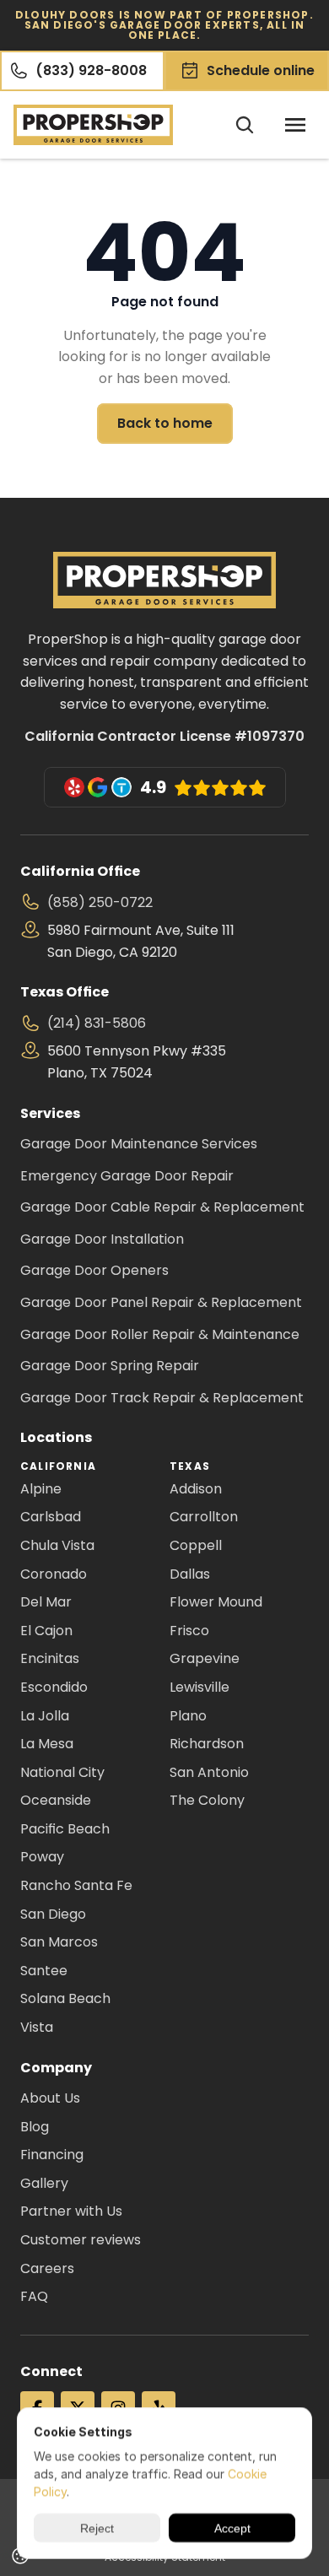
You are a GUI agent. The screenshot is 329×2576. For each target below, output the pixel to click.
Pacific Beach (65, 1829)
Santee (44, 1971)
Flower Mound (216, 1602)
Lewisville (200, 1687)
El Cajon (46, 1631)
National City (62, 1772)
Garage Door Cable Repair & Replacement (162, 1207)
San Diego (53, 1914)
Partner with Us (71, 2211)
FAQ (34, 2296)
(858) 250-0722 (100, 902)
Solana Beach (65, 1998)
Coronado (54, 1574)
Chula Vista (57, 1545)
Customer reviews (81, 2240)
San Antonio (209, 1772)
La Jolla (45, 1716)
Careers (47, 2268)
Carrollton (204, 1517)
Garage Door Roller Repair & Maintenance (160, 1334)
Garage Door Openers (94, 1270)
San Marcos (59, 1942)
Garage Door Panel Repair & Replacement (161, 1302)
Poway (42, 1857)
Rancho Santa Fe (76, 1885)
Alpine (41, 1489)
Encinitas (50, 1658)
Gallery (44, 2183)
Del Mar (46, 1602)
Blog (35, 2127)
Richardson (207, 1744)
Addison (196, 1489)
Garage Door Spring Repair (110, 1366)
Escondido (54, 1687)
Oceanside (56, 1800)
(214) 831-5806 (97, 1023)
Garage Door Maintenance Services (139, 1144)
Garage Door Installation (102, 1239)
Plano (188, 1716)
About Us (50, 2098)
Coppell (196, 1545)
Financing (52, 2155)
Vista (37, 2027)
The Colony (207, 1800)
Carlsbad (51, 1517)
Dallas (190, 1574)
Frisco (189, 1631)
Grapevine (205, 1658)
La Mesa (47, 1744)
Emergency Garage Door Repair (127, 1176)
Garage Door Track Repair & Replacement (162, 1398)
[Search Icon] (245, 125)
